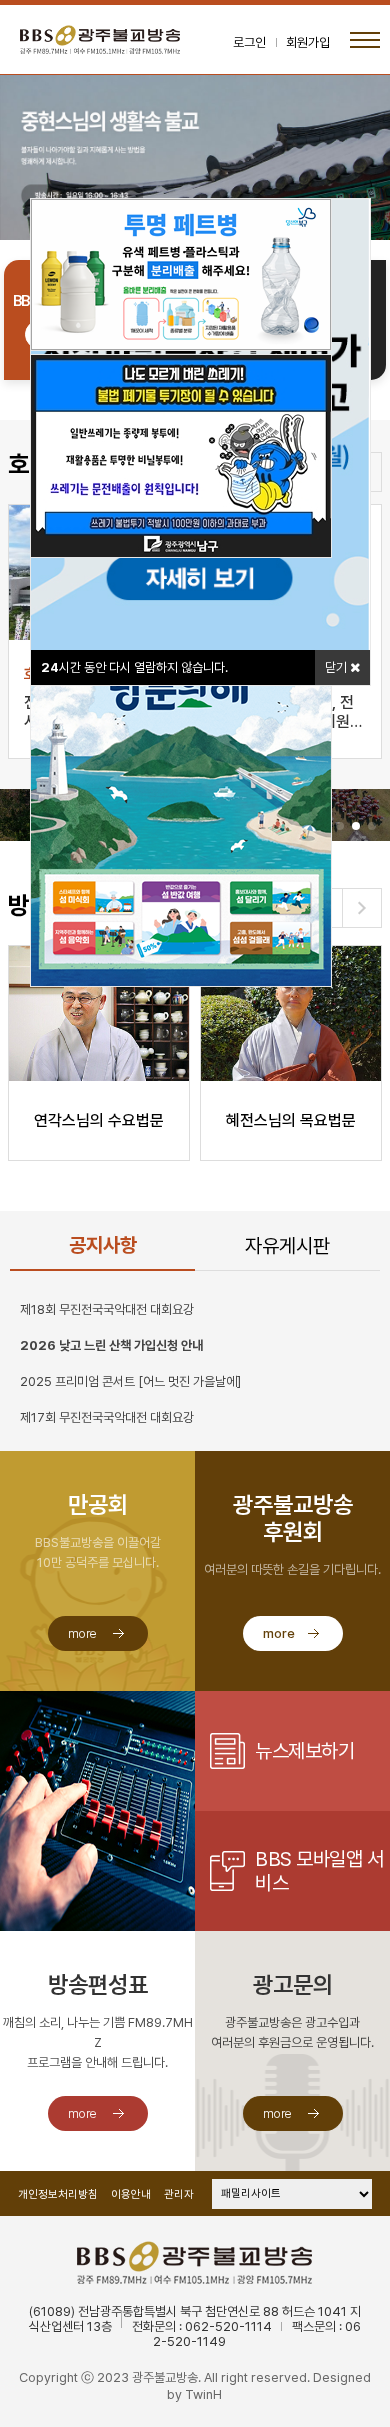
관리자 (179, 2194)
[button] (340, 826)
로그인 (249, 42)
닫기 (337, 667)
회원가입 (308, 42)
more (82, 1633)
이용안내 (131, 2194)
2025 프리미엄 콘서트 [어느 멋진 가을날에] (130, 1381)
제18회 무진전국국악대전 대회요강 (107, 1309)
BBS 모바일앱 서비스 (319, 1871)
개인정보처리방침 (58, 2194)
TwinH (203, 2394)
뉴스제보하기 (304, 1751)
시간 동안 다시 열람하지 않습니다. (134, 667)
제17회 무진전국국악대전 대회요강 (107, 1417)
